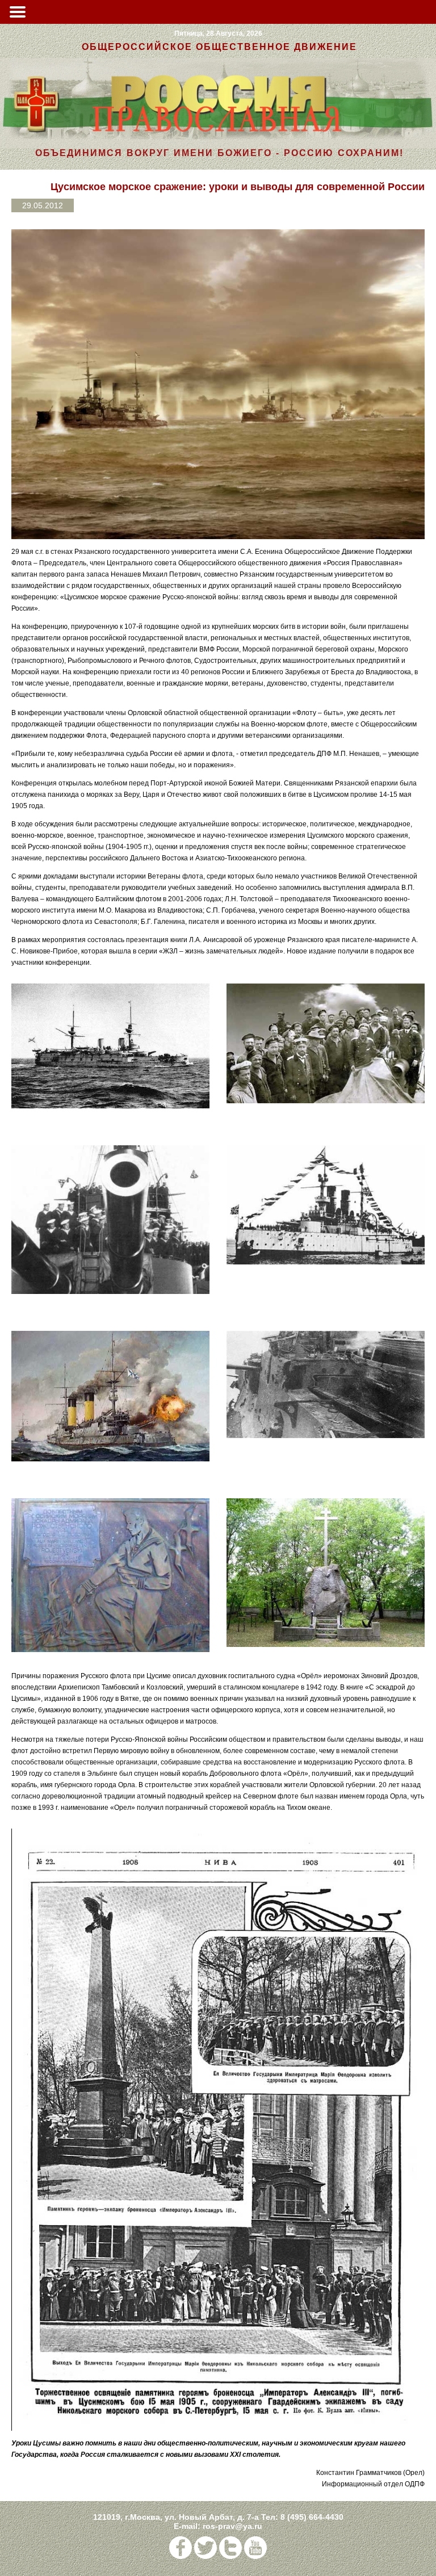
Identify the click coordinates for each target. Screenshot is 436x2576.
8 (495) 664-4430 (312, 2517)
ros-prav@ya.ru (232, 2526)
